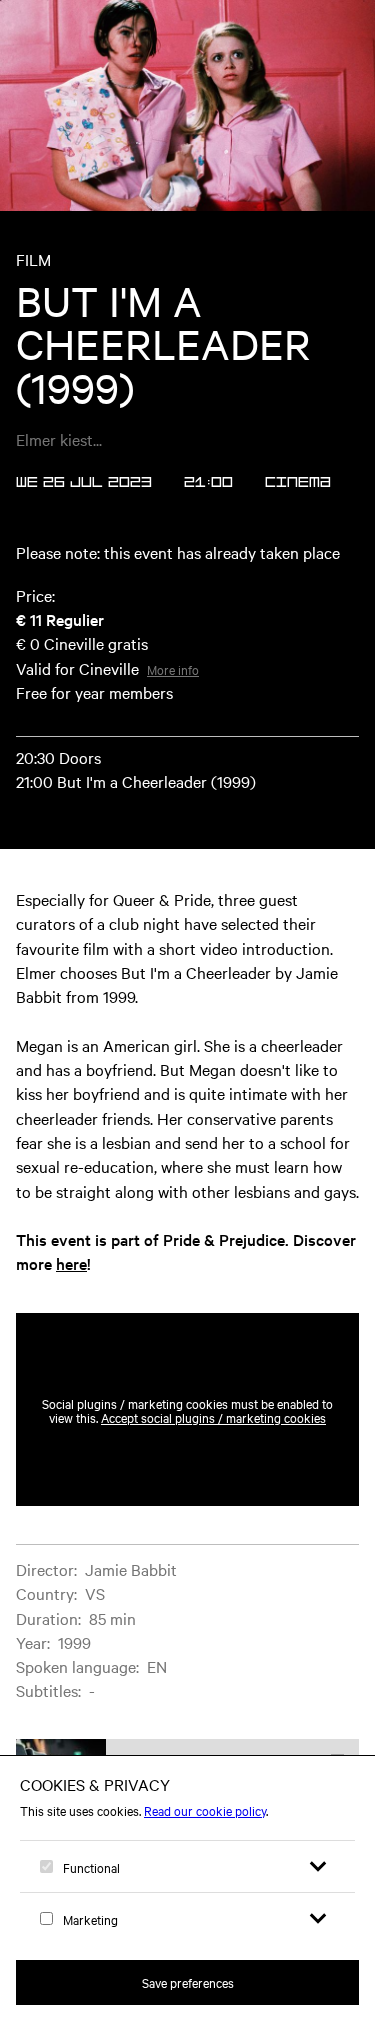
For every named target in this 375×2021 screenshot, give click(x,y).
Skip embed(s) (273, 1265)
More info (173, 669)
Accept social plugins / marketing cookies (213, 1417)
